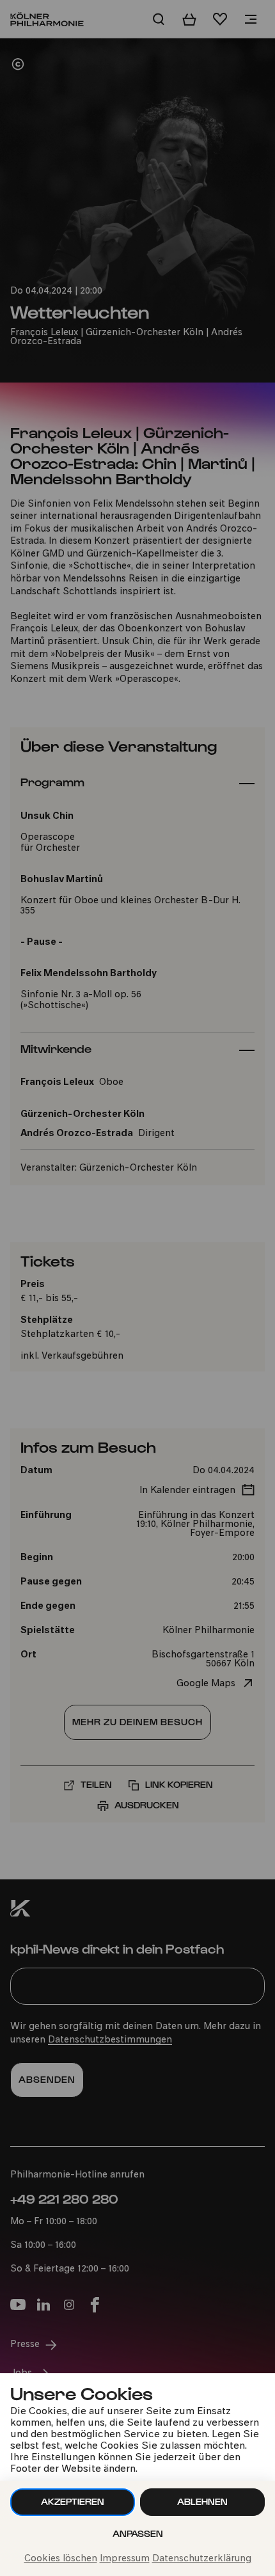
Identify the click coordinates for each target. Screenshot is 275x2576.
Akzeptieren (73, 2501)
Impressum (125, 2559)
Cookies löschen (61, 2559)
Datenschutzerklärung (202, 2559)
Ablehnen (202, 2501)
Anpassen (138, 2533)
